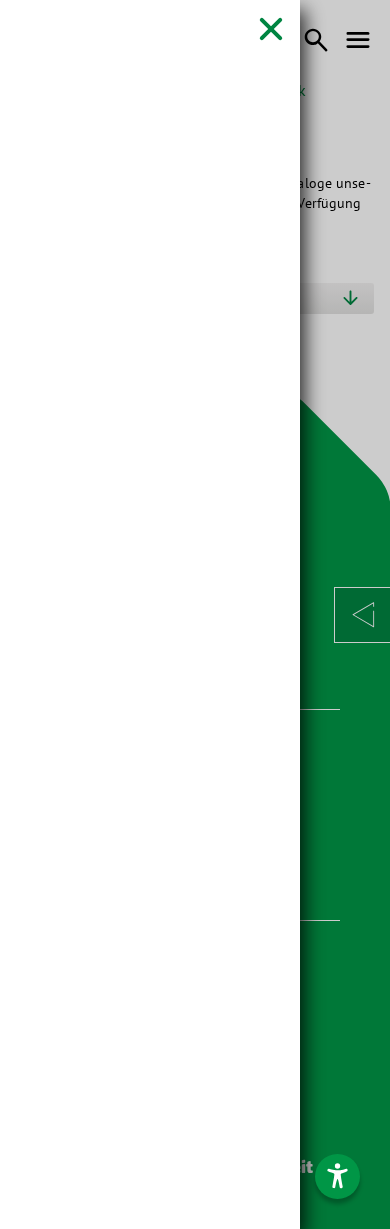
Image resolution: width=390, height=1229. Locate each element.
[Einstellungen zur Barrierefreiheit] (337, 1176)
